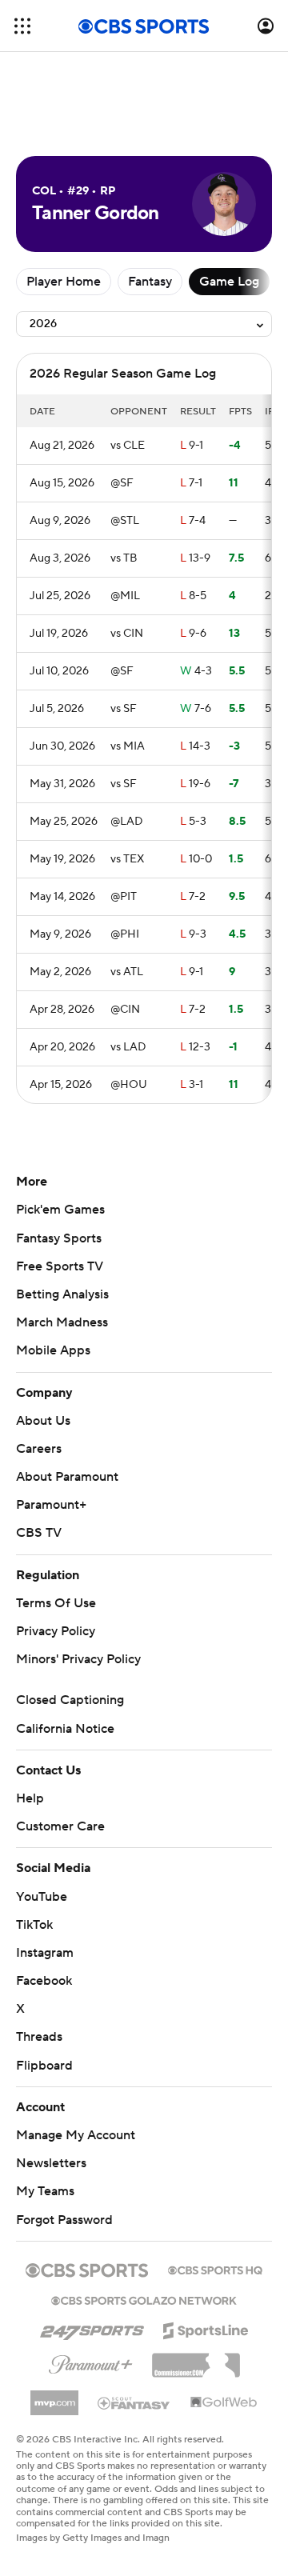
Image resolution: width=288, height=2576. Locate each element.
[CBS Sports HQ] (215, 2269)
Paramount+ (51, 1505)
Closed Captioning (70, 1700)
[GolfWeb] (224, 2403)
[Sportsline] (206, 2328)
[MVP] (54, 2397)
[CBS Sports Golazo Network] (144, 2299)
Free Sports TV (60, 1266)
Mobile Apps (53, 1350)
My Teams (45, 2191)
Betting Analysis (62, 1294)
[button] (22, 26)
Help (30, 1798)
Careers (39, 1449)
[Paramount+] (91, 2362)
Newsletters (51, 2163)
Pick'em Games (60, 1210)
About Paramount (67, 1477)
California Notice (65, 1729)
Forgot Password (64, 2220)
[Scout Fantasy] (134, 2402)
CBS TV (39, 1533)
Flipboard (44, 2066)
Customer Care (60, 1826)
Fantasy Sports (59, 1238)
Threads (39, 2037)
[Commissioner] (196, 2359)
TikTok (34, 1925)
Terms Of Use (56, 1603)
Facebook (44, 1981)
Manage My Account (76, 2135)
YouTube (42, 1897)
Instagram (45, 1953)
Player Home (64, 282)
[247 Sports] (92, 2328)
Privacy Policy (56, 1631)
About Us (43, 1421)
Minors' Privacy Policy (78, 1659)
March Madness (62, 1322)
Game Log (229, 282)
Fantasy (150, 282)
